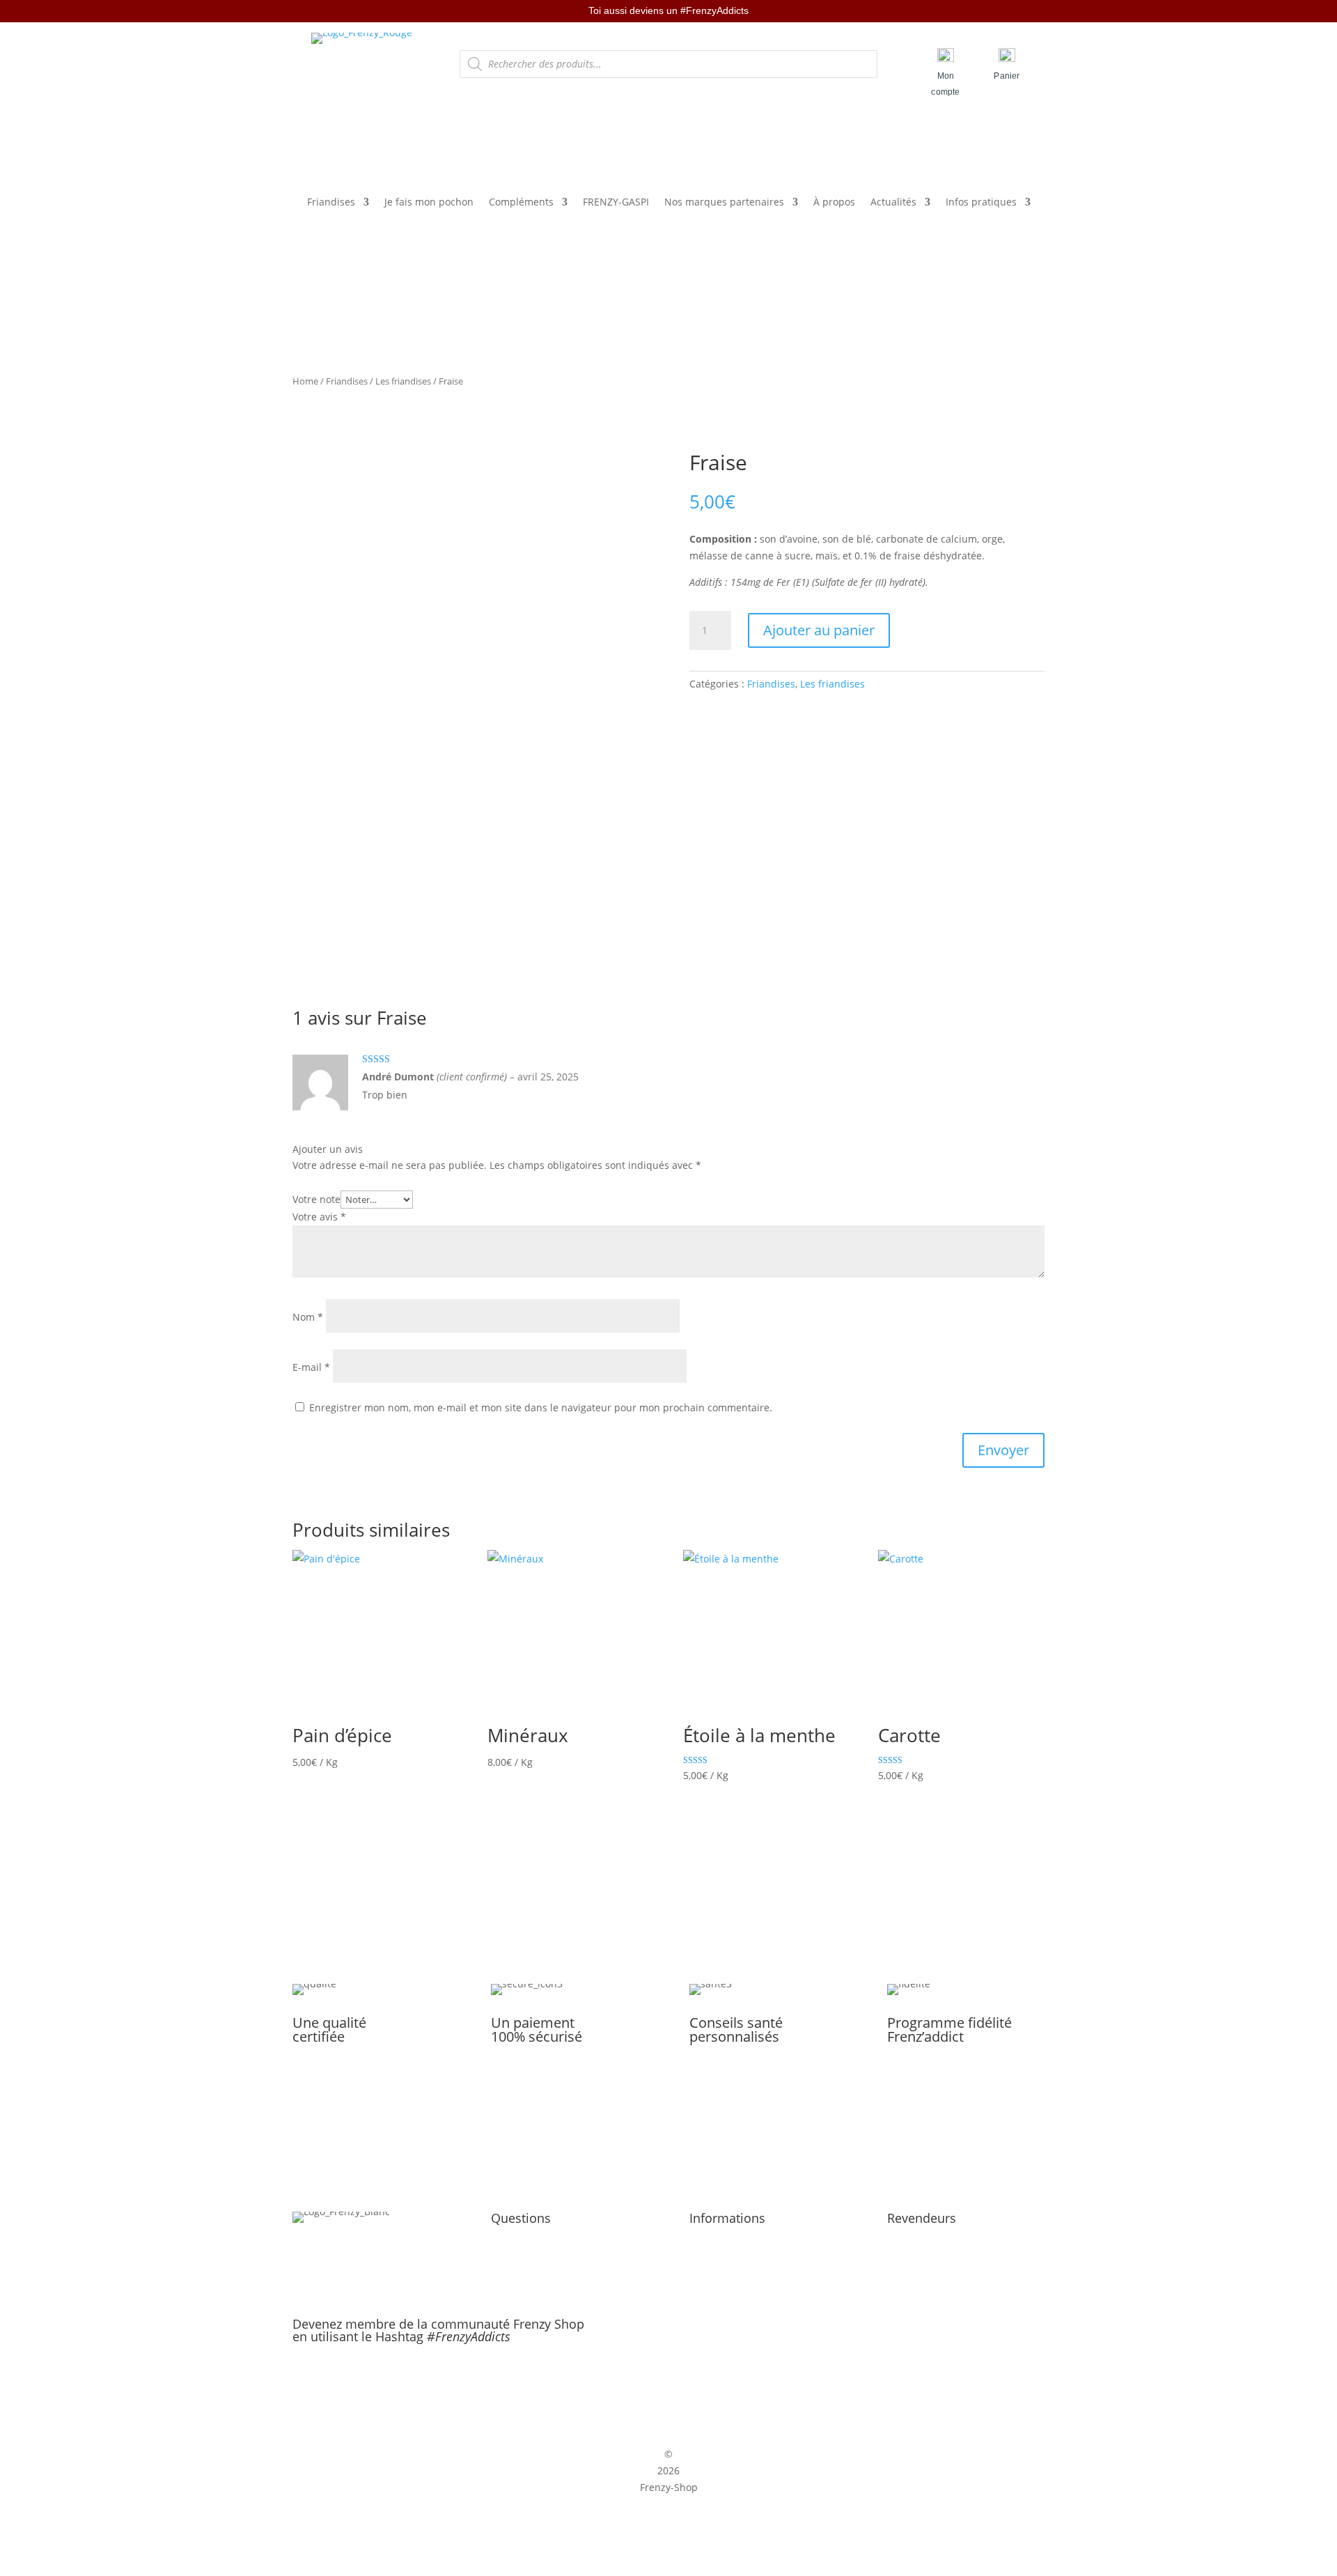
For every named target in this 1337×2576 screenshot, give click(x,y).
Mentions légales (729, 2239)
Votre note (316, 1199)
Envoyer (1003, 1450)
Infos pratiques (981, 203)
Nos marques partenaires (724, 203)
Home (305, 381)
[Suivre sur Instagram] (683, 2382)
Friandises (331, 203)
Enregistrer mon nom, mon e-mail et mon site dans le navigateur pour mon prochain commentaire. (541, 1407)
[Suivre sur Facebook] (654, 2382)
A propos (512, 2239)
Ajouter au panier (819, 630)
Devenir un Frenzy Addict (946, 2239)
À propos (834, 203)
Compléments (521, 203)
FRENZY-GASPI (616, 203)
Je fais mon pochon (429, 203)
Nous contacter (526, 2255)
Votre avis (319, 1217)
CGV (699, 2255)
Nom (308, 1317)
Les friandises (403, 381)
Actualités (893, 203)
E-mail (311, 1367)
